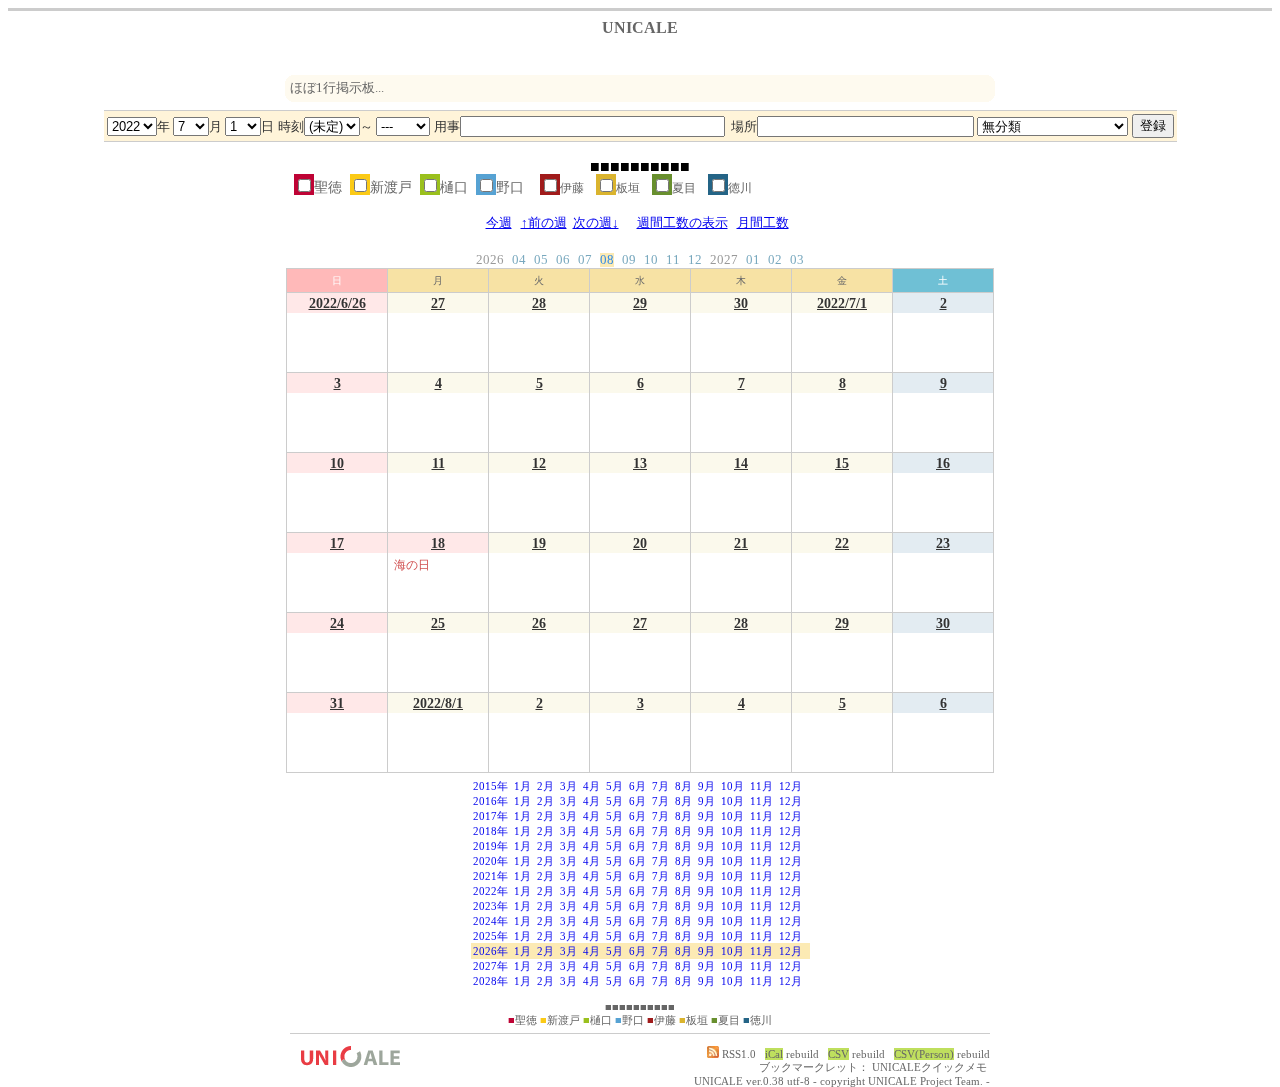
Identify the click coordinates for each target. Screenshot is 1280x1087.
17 (337, 543)
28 (539, 303)
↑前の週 (544, 223)
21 (741, 543)
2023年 (490, 906)
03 (797, 260)
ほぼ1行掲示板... (337, 88)
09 (629, 260)
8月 (683, 786)
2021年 (490, 876)
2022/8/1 (438, 703)
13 (640, 463)
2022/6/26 (337, 303)
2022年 (490, 891)
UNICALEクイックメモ (929, 1067)
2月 (545, 786)
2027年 (490, 966)
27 (438, 303)
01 (753, 260)
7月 (660, 786)
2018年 (490, 831)
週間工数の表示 (682, 223)
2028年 (490, 981)
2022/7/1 (842, 303)
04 (519, 260)
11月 (761, 786)
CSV (838, 1054)
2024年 (490, 921)
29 (640, 303)
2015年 (490, 786)
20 (640, 543)
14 (741, 463)
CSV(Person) (924, 1054)
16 (943, 463)
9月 (706, 786)
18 (438, 543)
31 (337, 703)
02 (775, 260)
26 (539, 623)
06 (563, 260)
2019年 (490, 846)
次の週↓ (596, 223)
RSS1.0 (737, 1054)
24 (337, 623)
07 (585, 260)
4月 (591, 786)
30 (741, 303)
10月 (732, 786)
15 (842, 463)
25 (438, 623)
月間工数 (763, 223)
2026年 (490, 951)
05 (541, 260)
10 (651, 260)
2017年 (490, 816)
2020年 (490, 861)
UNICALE (718, 1081)
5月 (614, 786)
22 (842, 543)
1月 (522, 786)
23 (943, 543)
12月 (790, 786)
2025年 (490, 936)
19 (539, 543)
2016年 (490, 801)
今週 (499, 223)
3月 (568, 786)
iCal (774, 1054)
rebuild (802, 1054)
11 (673, 260)
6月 (637, 786)
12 (695, 260)
